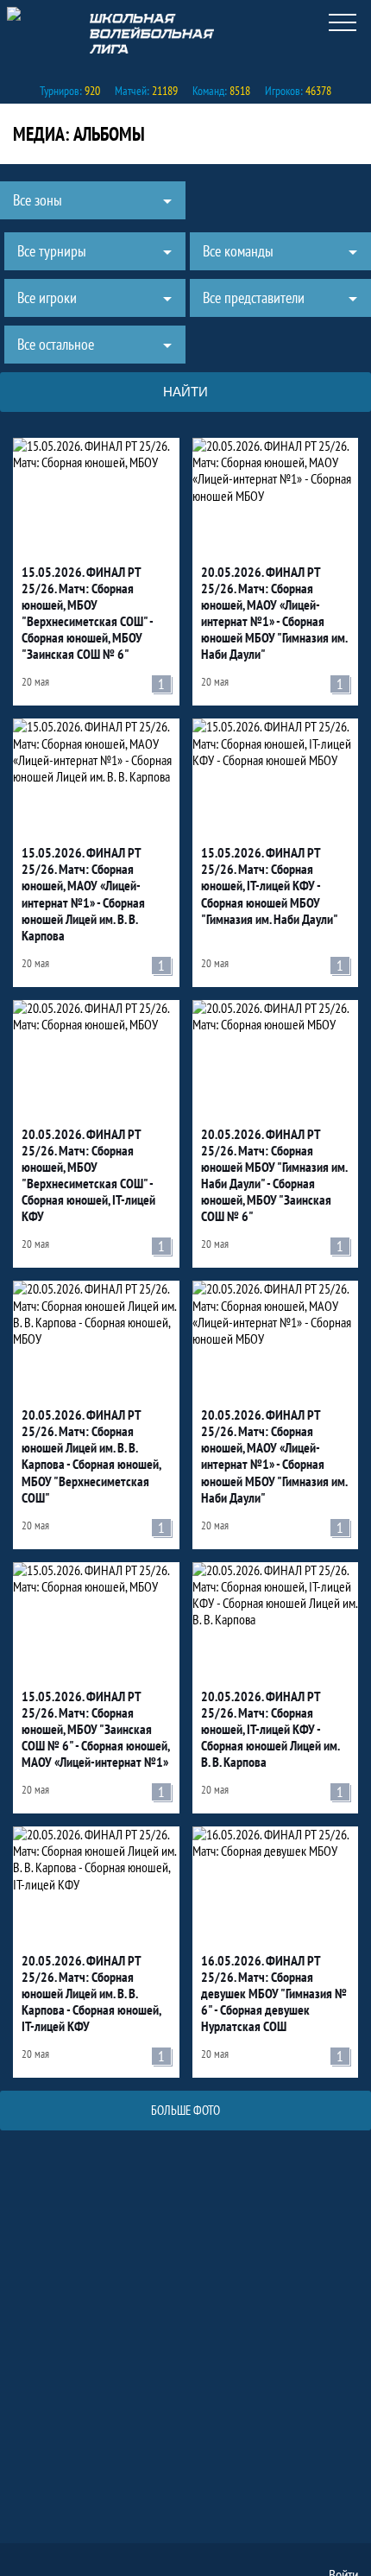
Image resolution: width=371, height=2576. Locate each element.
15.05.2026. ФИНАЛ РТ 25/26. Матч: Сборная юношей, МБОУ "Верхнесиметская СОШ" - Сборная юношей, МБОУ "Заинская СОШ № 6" (87, 614)
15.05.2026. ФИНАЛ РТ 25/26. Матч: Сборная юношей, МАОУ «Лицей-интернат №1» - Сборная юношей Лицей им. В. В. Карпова (83, 894)
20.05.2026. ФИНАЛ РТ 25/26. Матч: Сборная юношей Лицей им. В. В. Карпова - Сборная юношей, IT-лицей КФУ (91, 1994)
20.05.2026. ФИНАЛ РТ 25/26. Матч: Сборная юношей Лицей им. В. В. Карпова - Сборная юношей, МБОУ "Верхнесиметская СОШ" (91, 1456)
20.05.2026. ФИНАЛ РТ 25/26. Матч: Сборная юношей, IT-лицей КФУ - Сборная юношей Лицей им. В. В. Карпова (270, 1729)
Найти (185, 392)
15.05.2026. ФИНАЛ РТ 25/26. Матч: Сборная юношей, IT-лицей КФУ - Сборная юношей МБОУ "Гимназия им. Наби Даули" (270, 886)
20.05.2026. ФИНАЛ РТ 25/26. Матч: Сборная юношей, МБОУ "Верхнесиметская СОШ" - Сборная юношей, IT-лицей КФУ (88, 1176)
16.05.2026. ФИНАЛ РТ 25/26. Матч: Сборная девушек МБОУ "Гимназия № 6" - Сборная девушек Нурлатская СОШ (274, 1994)
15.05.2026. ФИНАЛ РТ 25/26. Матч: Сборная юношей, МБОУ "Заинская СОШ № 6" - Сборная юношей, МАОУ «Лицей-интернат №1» (95, 1729)
